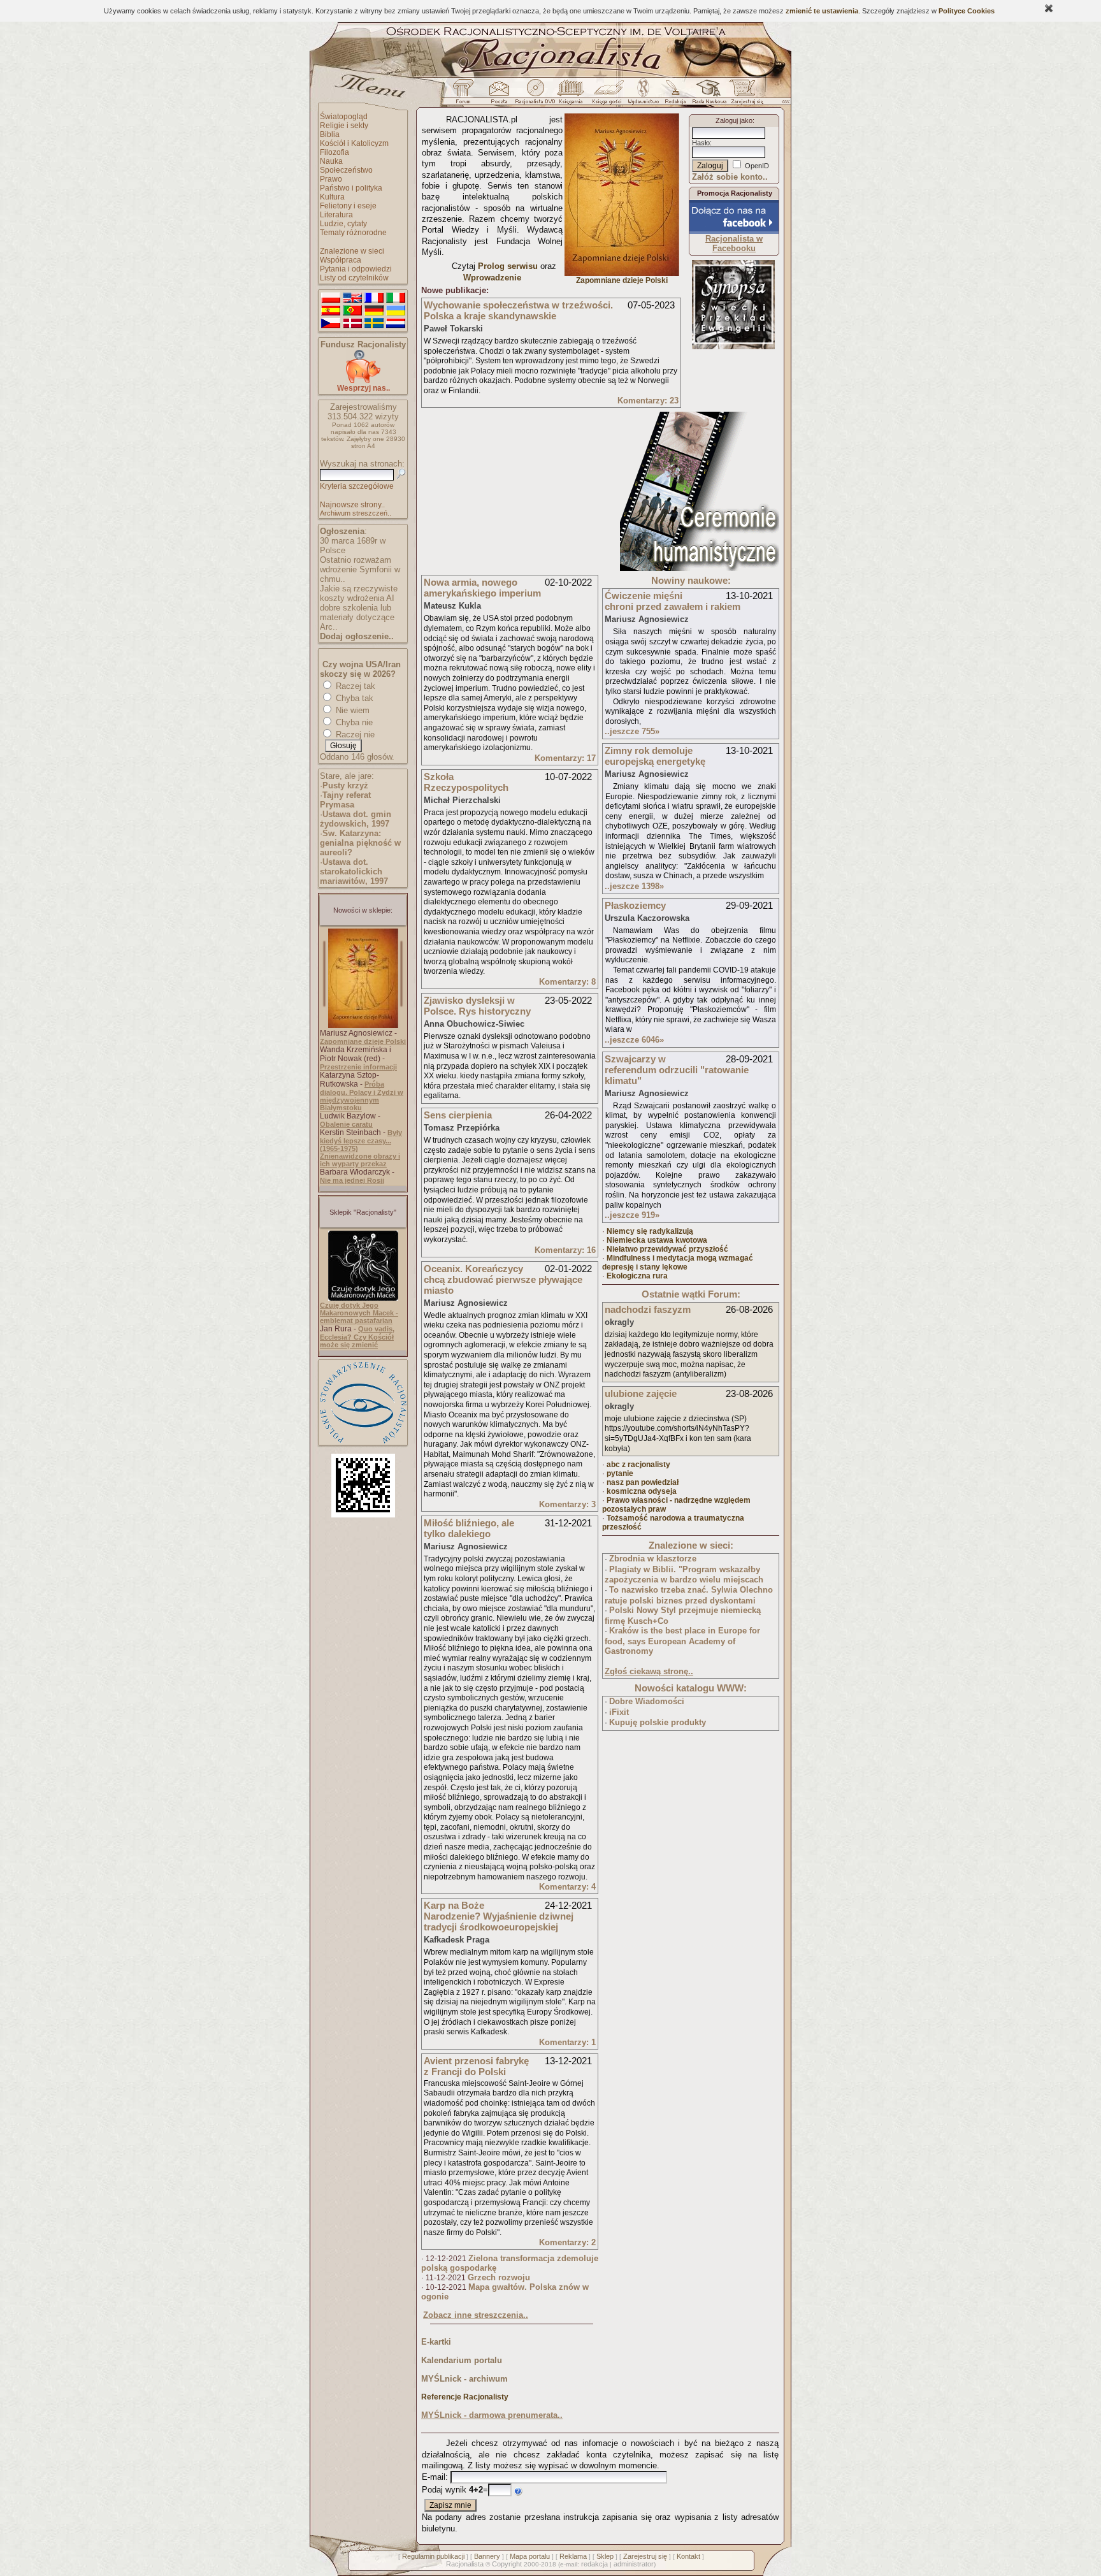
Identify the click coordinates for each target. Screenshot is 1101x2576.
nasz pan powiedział (643, 1482)
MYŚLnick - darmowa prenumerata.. (492, 2415)
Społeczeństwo (346, 170)
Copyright (507, 2564)
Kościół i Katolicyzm (354, 143)
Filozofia (335, 152)
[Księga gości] (609, 95)
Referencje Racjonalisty (465, 2397)
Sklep (605, 2556)
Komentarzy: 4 (567, 1887)
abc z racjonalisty (638, 1465)
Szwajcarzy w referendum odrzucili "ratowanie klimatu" (677, 1070)
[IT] (396, 298)
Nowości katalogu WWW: (691, 1688)
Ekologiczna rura (637, 1276)
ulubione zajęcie (641, 1393)
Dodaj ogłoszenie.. (357, 636)
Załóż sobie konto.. (730, 177)
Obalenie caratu (346, 1124)
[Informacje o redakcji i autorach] (674, 95)
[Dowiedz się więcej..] (700, 568)
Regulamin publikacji (433, 2556)
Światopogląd (344, 117)
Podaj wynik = (455, 2490)
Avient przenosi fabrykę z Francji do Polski (476, 2066)
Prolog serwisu (508, 266)
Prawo (331, 179)
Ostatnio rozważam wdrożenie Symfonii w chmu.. (360, 569)
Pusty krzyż (345, 785)
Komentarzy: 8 (567, 982)
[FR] (374, 298)
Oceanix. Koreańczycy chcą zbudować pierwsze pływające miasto (503, 1279)
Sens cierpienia (458, 1115)
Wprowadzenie (492, 278)
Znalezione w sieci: (691, 1545)
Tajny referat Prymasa (345, 800)
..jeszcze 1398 (634, 886)
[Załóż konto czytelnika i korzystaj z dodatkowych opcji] (744, 95)
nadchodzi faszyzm (648, 1309)
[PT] (352, 311)
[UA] (396, 311)
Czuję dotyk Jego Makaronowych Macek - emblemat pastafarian (359, 1313)
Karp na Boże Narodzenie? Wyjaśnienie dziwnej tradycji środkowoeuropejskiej (499, 1916)
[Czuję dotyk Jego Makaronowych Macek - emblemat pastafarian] (363, 1298)
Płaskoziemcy (635, 905)
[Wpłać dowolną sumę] (363, 381)
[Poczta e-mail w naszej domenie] (499, 95)
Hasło (701, 143)
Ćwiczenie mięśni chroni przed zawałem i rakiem (673, 601)
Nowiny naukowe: (691, 580)
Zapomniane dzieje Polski (363, 1041)
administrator (634, 2564)
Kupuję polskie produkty (658, 1722)
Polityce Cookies (967, 11)
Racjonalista (465, 2564)
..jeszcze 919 (632, 1215)
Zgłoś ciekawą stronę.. (649, 1671)
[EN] (352, 298)
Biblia (330, 134)
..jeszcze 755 (632, 731)
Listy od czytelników (354, 278)
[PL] (331, 298)
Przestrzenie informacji (358, 1067)
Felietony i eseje (348, 206)
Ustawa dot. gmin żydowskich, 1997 (356, 819)
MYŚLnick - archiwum (464, 2379)
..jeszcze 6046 (634, 1040)
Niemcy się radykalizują (650, 1231)
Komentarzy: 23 (648, 401)
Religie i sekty (344, 126)
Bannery (487, 2556)
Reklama (573, 2556)
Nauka (331, 161)
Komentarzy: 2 (567, 2242)
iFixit (619, 1712)
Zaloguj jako (734, 120)
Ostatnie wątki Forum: (691, 1294)
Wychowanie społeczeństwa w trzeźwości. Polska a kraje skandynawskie (518, 310)
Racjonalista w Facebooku (734, 243)
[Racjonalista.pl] (550, 75)
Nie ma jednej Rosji (352, 1180)
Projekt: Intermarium (733, 328)
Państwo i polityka (351, 188)
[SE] (374, 324)
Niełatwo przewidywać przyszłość (667, 1249)
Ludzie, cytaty (343, 224)
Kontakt (688, 2556)
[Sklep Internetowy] (572, 95)
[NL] (396, 324)
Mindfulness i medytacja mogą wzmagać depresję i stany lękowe (678, 1263)
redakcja (594, 2564)
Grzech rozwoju (499, 2277)
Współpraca (341, 260)
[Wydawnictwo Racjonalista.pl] (643, 95)
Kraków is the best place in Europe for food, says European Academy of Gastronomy (682, 1641)
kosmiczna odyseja (642, 1491)
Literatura (336, 215)
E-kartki (436, 2342)
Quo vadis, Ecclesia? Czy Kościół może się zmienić (357, 1337)
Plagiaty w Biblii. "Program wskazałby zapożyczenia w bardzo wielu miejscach (684, 1575)
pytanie (620, 1473)
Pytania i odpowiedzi (356, 269)
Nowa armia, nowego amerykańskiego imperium (482, 588)
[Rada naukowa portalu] (707, 95)
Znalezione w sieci (352, 251)
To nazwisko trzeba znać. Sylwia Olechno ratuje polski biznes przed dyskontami (689, 1595)
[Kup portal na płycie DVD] (535, 95)
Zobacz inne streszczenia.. (476, 2315)
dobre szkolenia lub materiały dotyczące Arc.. (357, 617)
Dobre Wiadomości (647, 1701)
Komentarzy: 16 (565, 1250)
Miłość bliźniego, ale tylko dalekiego (469, 1528)
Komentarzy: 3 (567, 1504)
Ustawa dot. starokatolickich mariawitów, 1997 (354, 872)
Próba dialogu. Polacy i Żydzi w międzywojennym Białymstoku (362, 1096)
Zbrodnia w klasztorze (653, 1559)
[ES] (331, 311)
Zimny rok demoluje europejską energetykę (655, 756)
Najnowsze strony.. (352, 505)
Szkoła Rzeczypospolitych (466, 782)
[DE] (374, 311)
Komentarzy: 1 (567, 2042)
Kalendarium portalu (462, 2360)
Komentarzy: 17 (565, 758)
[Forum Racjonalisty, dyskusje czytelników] (466, 95)
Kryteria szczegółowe (357, 486)
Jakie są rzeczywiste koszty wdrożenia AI (359, 593)
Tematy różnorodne (353, 233)
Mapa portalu (530, 2556)
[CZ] (331, 324)
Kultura (332, 197)
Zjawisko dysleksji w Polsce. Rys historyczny (477, 1006)
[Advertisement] (517, 491)
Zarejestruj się (645, 2556)
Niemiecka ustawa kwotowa (657, 1240)
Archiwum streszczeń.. (356, 513)
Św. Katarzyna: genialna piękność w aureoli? (360, 843)
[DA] (352, 324)
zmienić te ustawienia (822, 11)
